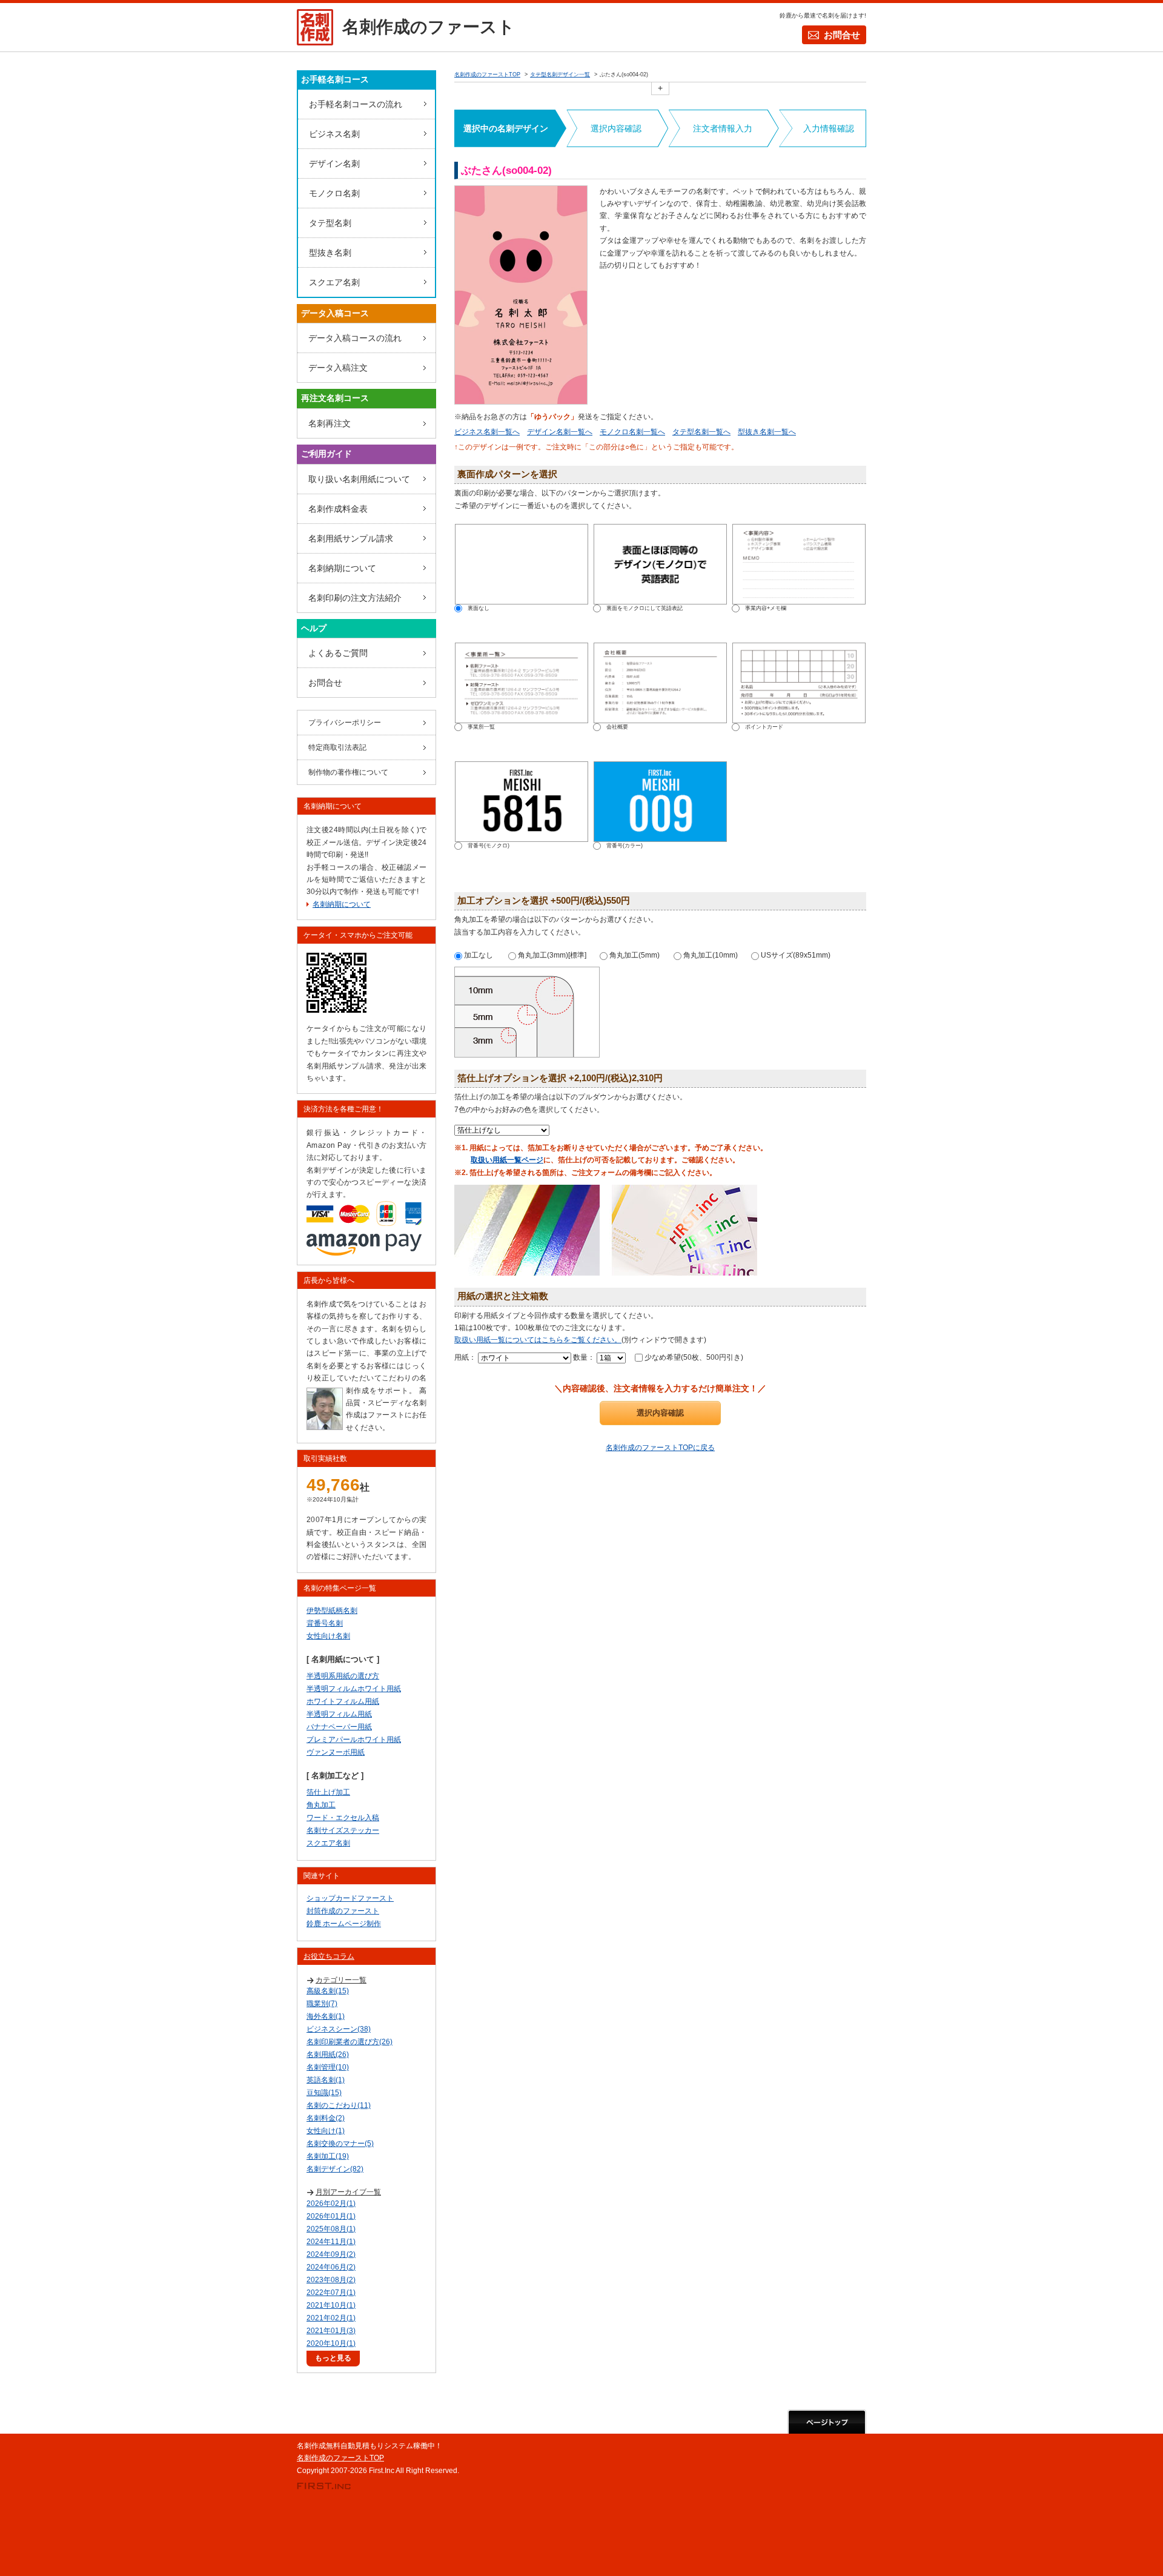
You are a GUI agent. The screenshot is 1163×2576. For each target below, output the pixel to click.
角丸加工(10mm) (710, 955)
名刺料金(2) (326, 2118)
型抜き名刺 (330, 253)
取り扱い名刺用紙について (359, 479)
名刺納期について (342, 568)
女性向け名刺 (328, 1636)
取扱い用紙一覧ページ (507, 1160)
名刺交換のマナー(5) (340, 2144)
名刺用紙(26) (328, 2055)
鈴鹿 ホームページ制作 (344, 1924)
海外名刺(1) (326, 2016)
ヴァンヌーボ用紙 (336, 1752)
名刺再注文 (330, 423)
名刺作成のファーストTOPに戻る (660, 1448)
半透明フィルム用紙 (339, 1714)
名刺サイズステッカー (343, 1830)
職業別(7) (322, 2004)
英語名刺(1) (326, 2080)
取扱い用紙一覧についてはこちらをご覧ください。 (538, 1340)
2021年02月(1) (331, 2318)
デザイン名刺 (334, 164)
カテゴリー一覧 (341, 1980)
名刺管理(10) (328, 2067)
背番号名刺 (325, 1623)
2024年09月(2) (331, 2254)
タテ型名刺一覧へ (701, 432)
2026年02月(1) (331, 2204)
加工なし (478, 955)
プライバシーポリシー (345, 723)
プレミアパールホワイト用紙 (354, 1740)
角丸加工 (321, 1805)
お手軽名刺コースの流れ (356, 104)
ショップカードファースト (350, 1898)
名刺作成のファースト (429, 27)
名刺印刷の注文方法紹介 (355, 598)
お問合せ (842, 35)
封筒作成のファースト (343, 1911)
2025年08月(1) (331, 2229)
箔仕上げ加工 (328, 1792)
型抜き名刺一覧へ (767, 432)
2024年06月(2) (331, 2267)
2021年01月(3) (331, 2331)
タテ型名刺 (330, 223)
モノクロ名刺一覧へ (632, 432)
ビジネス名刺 (334, 134)
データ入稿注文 (338, 368)
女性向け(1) (326, 2131)
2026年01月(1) (331, 2216)
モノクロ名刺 (334, 193)
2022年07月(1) (331, 2293)
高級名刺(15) (328, 1991)
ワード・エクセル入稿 (343, 1818)
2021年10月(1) (331, 2305)
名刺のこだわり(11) (339, 2105)
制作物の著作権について (348, 772)
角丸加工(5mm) (634, 955)
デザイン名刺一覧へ (560, 432)
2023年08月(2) (331, 2280)
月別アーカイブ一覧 (348, 2192)
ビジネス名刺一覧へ (487, 432)
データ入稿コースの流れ (355, 338)
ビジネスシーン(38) (339, 2029)
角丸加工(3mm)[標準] (551, 955)
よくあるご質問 (338, 653)
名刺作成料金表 (338, 509)
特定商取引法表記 (337, 747)
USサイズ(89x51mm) (795, 955)
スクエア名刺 (334, 282)
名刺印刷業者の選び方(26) (350, 2042)
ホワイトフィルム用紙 (343, 1701)
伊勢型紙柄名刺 (332, 1611)
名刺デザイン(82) (335, 2169)
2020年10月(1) (331, 2343)
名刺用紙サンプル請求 (351, 538)
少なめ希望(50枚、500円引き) (693, 1357)
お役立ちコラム (329, 1956)
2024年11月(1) (331, 2242)
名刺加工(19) (328, 2156)
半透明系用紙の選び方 (343, 1676)
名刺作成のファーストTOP (340, 2458)
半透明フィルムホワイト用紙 (354, 1689)
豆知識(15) (324, 2093)
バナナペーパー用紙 (339, 1727)
